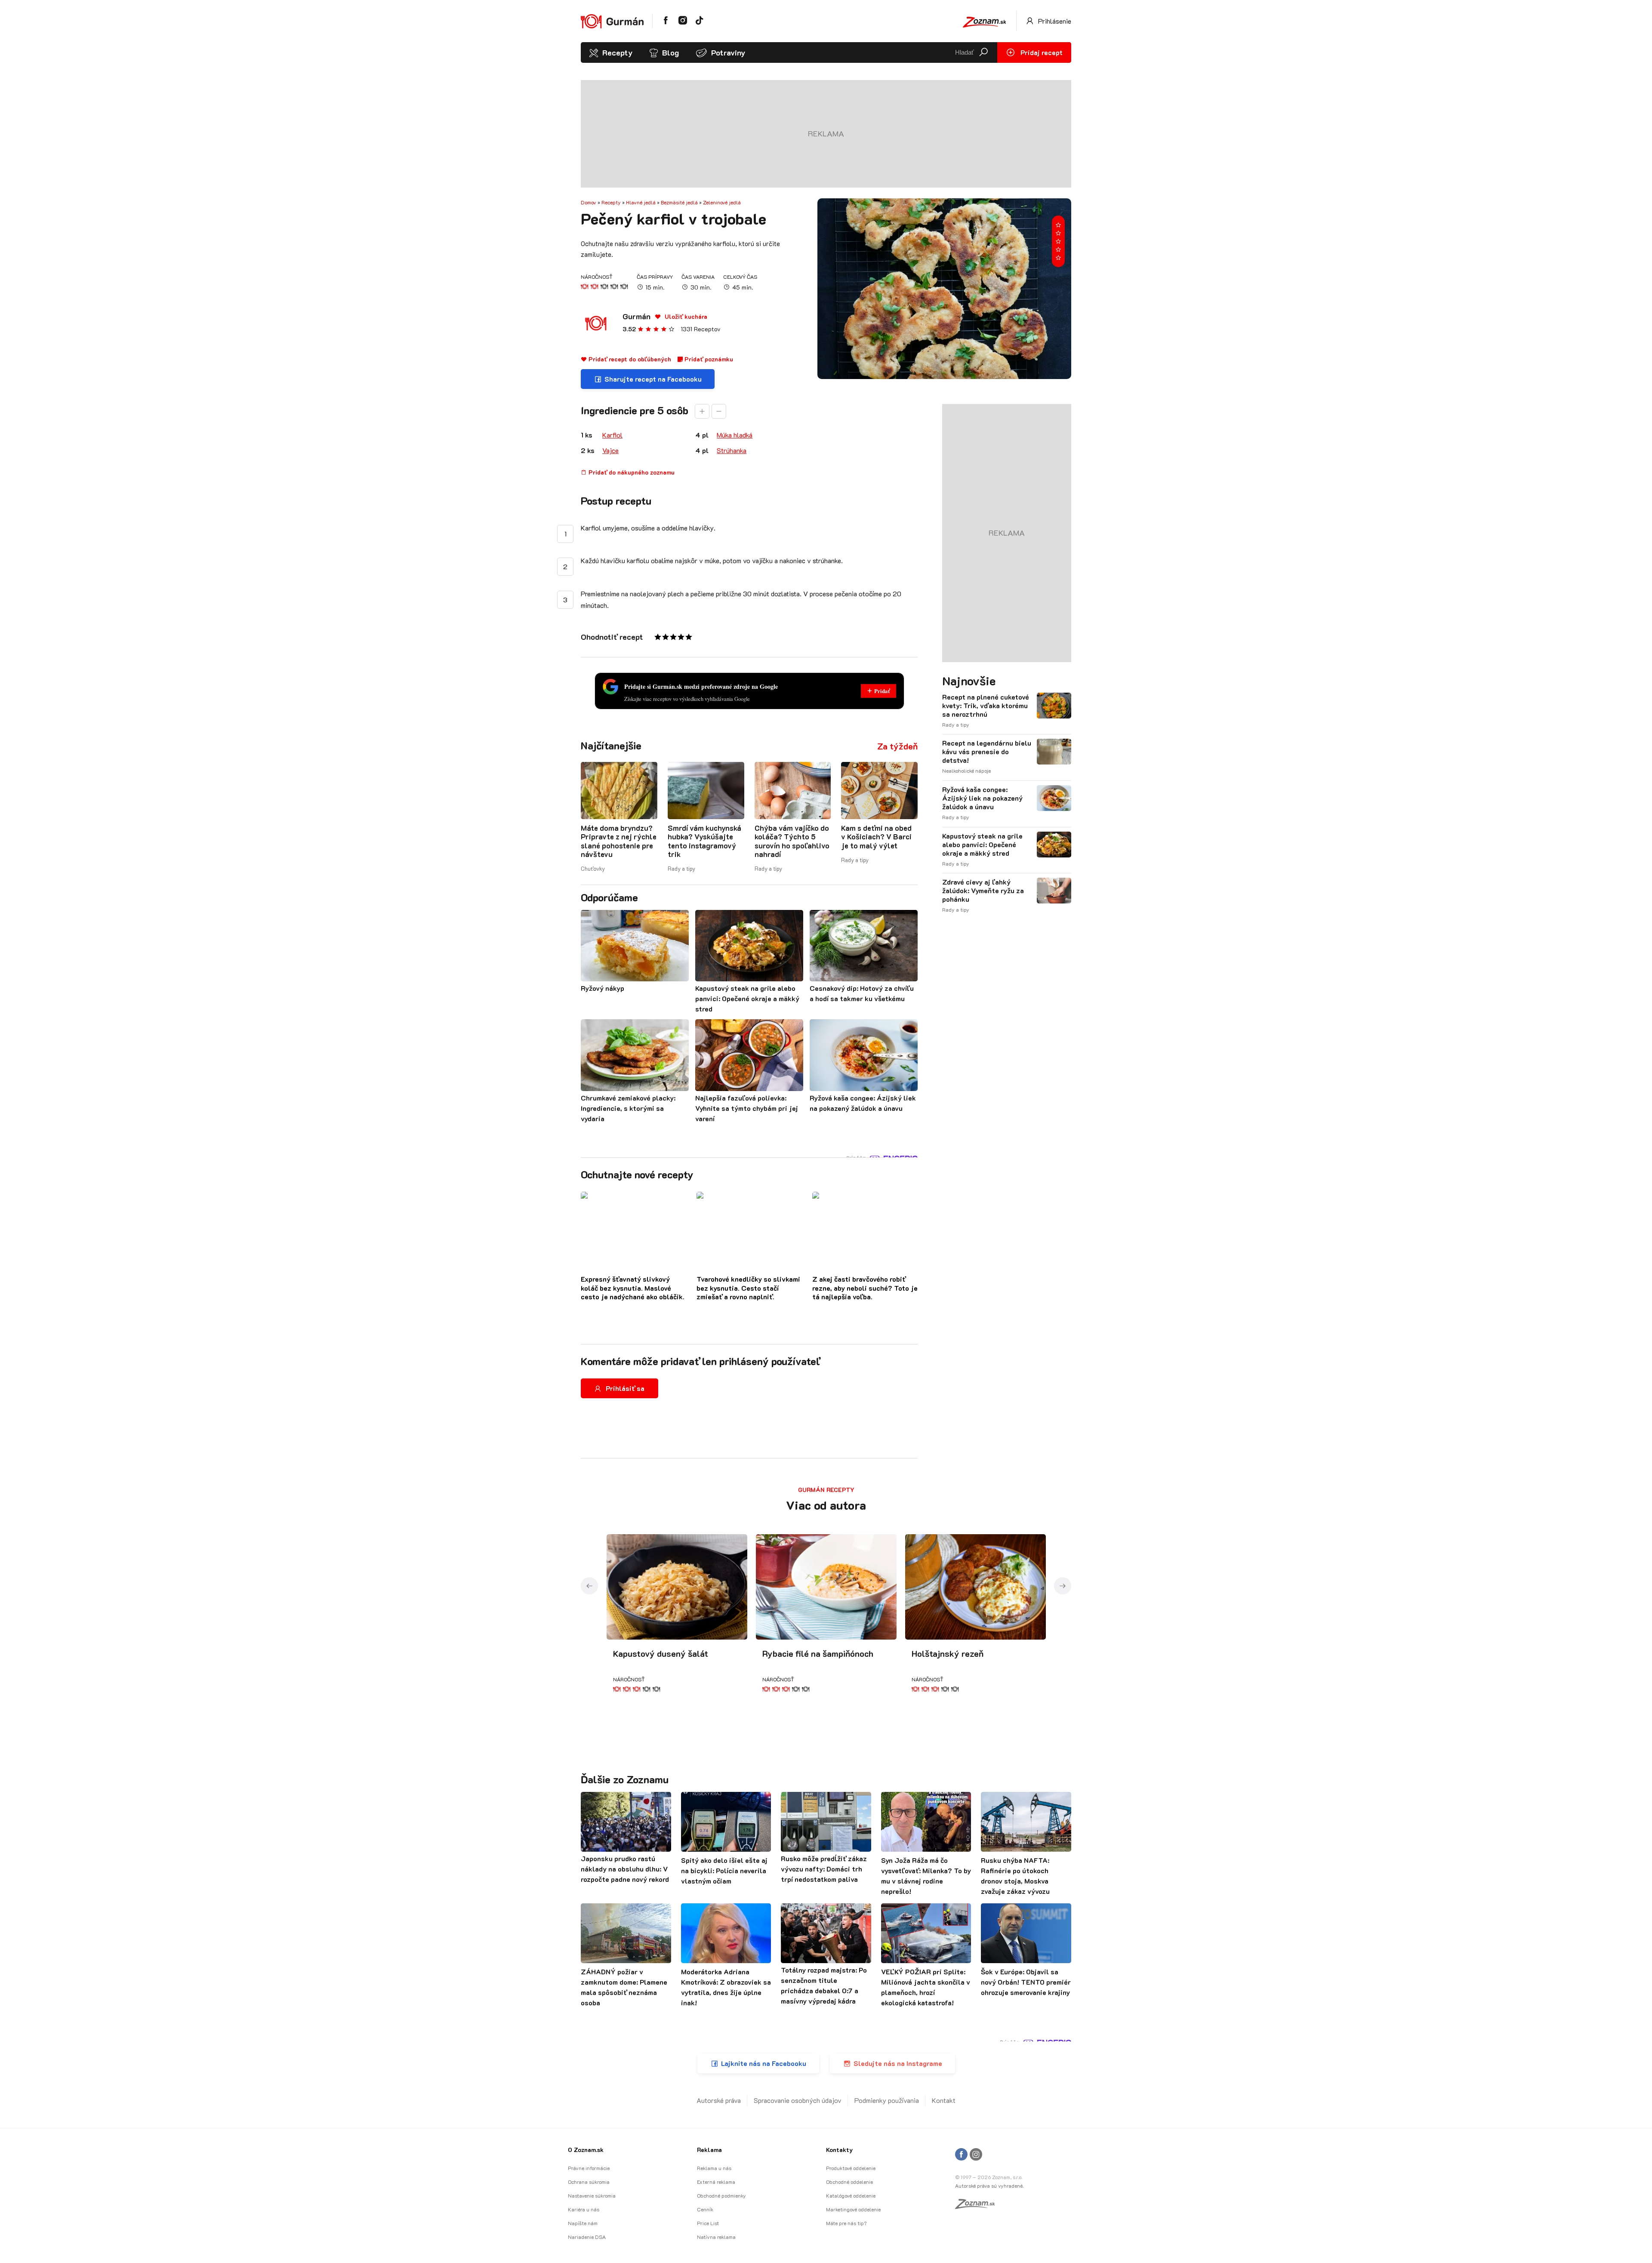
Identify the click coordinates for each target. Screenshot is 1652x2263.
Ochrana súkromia (589, 2182)
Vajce (610, 450)
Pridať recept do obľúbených (629, 359)
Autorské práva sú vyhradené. (989, 2186)
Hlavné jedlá (641, 202)
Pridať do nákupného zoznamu (631, 472)
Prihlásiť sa (625, 1388)
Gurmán (636, 316)
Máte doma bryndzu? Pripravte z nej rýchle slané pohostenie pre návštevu (619, 841)
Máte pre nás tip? (846, 2223)
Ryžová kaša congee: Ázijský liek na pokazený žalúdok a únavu (982, 798)
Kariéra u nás (584, 2209)
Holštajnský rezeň (948, 1653)
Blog (670, 52)
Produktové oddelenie (851, 2168)
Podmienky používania (887, 2100)
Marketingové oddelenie (853, 2209)
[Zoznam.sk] (978, 2206)
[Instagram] (976, 2155)
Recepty (617, 52)
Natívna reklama (716, 2237)
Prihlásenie (1054, 21)
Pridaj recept (1041, 52)
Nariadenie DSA (587, 2237)
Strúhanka (732, 450)
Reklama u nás (714, 2168)
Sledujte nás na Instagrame (898, 2063)
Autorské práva (719, 2100)
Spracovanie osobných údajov (798, 2100)
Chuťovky (593, 868)
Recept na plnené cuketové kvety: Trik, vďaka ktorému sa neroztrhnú (986, 706)
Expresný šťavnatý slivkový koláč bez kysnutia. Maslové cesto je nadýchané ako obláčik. (633, 1288)
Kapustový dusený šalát (661, 1653)
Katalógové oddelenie (851, 2195)
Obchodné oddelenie (849, 2182)
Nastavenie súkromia (592, 2195)
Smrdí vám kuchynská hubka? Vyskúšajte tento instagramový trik (704, 841)
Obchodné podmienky (721, 2195)
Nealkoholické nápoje (966, 771)
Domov (589, 202)
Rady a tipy (681, 868)
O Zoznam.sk (586, 2150)
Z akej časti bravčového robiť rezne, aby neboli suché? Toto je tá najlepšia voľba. (865, 1288)
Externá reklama (716, 2182)
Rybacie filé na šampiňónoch (818, 1653)
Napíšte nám (583, 2223)
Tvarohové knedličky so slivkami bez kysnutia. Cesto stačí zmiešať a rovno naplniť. (748, 1288)
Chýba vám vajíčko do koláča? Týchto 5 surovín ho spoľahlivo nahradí (792, 841)
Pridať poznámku (708, 359)
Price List (708, 2223)
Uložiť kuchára (685, 316)
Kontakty (839, 2150)
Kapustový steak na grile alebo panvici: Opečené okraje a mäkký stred (982, 845)
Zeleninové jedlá (722, 202)
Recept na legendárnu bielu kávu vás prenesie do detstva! (987, 752)
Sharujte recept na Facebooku (653, 379)
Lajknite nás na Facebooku (764, 2063)
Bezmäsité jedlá (679, 202)
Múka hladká (735, 435)
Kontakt (944, 2100)
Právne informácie (589, 2168)
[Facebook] (961, 2155)
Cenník (705, 2209)
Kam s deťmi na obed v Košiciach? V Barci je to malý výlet (876, 837)
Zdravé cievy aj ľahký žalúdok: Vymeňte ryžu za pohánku (983, 891)
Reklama (709, 2150)
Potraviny (728, 52)
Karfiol (612, 435)
